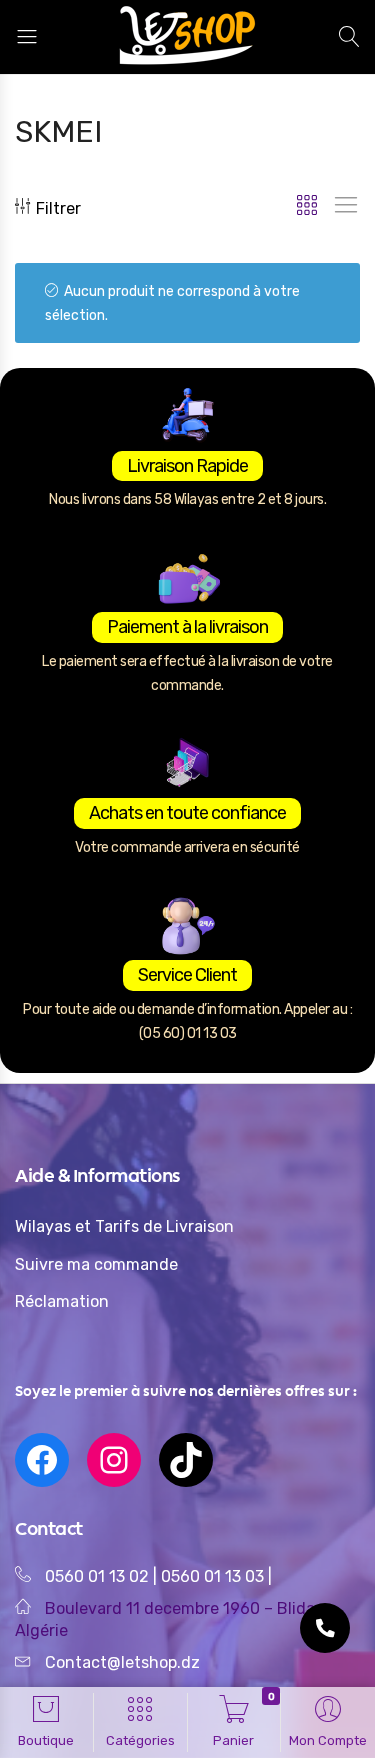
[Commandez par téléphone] (325, 1628)
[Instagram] (114, 1460)
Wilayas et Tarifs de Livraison (124, 1226)
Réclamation (62, 1301)
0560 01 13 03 (214, 1576)
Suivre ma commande (96, 1264)
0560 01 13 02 (97, 1576)
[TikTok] (186, 1460)
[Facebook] (42, 1460)
